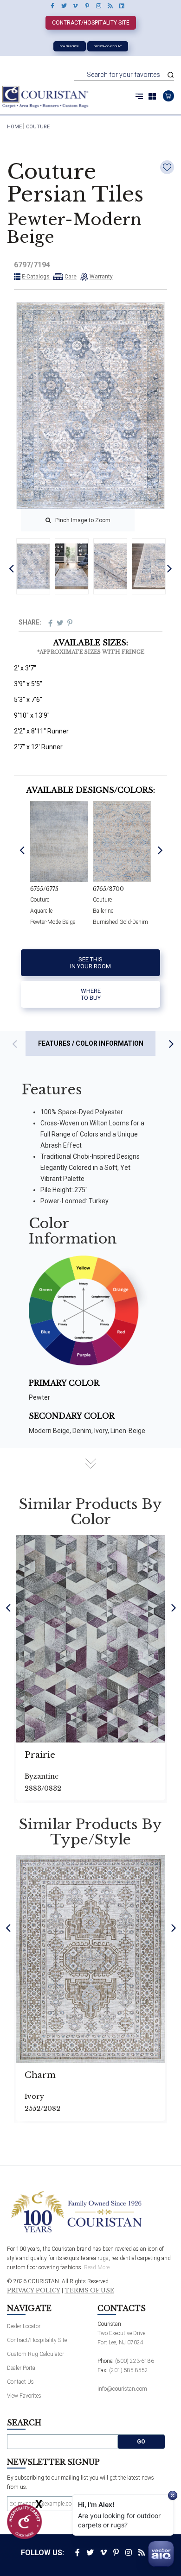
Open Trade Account (108, 46)
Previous (11, 568)
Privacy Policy (34, 2291)
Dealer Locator (24, 2326)
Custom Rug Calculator (36, 2354)
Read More (97, 2267)
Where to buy (91, 994)
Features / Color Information (91, 1043)
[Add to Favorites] (167, 167)
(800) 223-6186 (135, 2361)
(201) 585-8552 (129, 2370)
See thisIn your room (90, 963)
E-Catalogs (36, 277)
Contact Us (20, 2382)
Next (170, 568)
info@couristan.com (122, 2389)
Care (71, 277)
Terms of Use (89, 2291)
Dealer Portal (70, 46)
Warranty (101, 277)
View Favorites (24, 2396)
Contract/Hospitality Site (91, 23)
